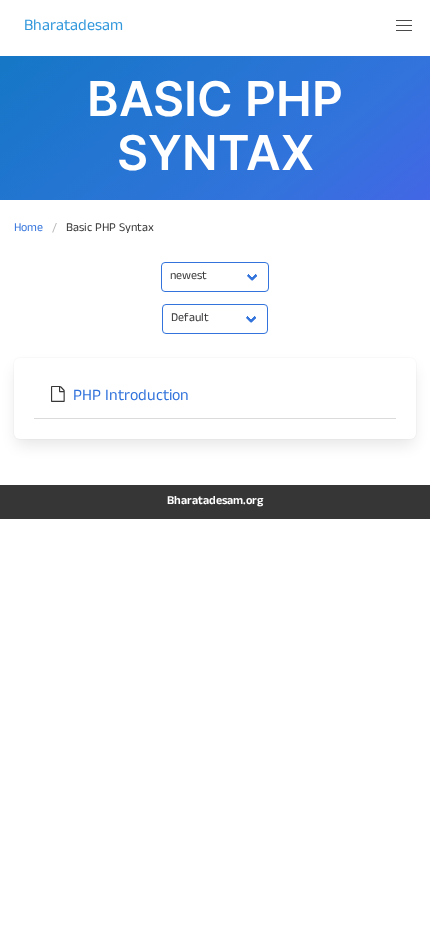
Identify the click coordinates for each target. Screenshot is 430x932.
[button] (404, 26)
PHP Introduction (131, 398)
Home (28, 229)
